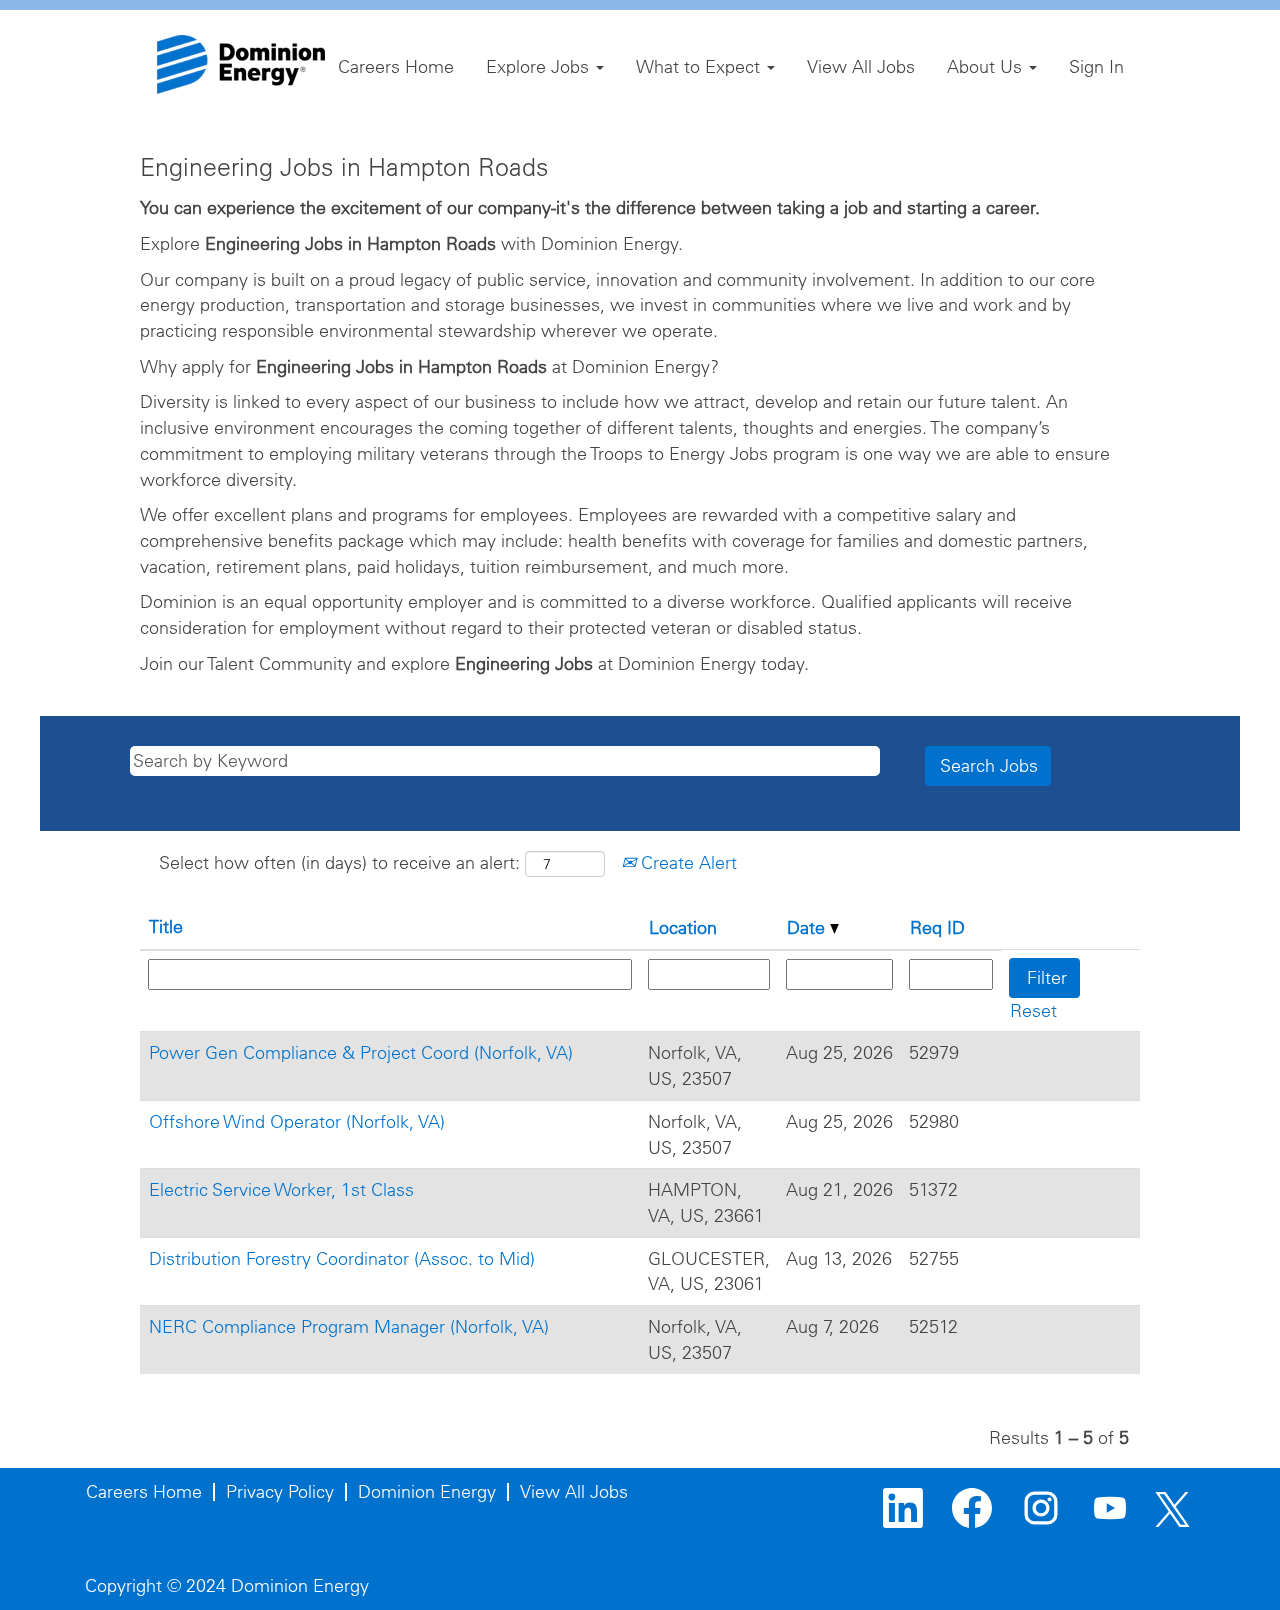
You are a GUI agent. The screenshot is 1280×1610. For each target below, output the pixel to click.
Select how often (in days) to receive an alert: (339, 862)
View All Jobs (861, 66)
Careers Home (396, 66)
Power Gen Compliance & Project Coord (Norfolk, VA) (361, 1052)
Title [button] (166, 926)
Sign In (1096, 66)
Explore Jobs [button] (540, 66)
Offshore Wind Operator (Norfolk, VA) (297, 1121)
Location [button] (683, 927)
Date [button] (808, 927)
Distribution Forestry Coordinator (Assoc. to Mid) (342, 1258)
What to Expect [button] (700, 66)
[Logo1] (241, 64)
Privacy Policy (280, 1491)
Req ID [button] (937, 927)
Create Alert (686, 862)
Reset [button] (1033, 1010)
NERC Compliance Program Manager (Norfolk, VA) (349, 1326)
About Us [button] (987, 66)
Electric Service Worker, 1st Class (281, 1189)
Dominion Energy (427, 1491)
